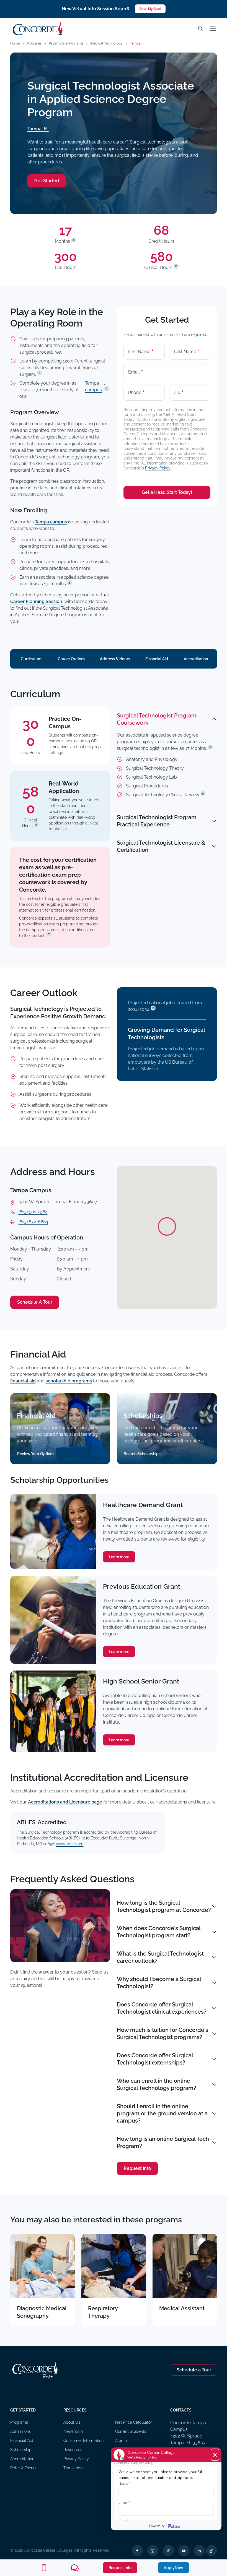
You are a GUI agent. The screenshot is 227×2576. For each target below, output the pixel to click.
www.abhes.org (70, 1844)
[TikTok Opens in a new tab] (211, 2551)
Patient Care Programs (66, 43)
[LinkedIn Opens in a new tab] (199, 2551)
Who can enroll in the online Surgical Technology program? (157, 2084)
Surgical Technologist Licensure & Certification (161, 846)
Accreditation (196, 659)
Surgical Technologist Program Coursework (157, 719)
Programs (34, 43)
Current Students (131, 2431)
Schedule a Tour (194, 2370)
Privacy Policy (158, 468)
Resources (73, 2450)
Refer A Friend (23, 2468)
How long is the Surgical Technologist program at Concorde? (164, 1906)
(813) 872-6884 (33, 1222)
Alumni (121, 2441)
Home (15, 43)
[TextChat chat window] (166, 2489)
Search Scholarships (142, 1454)
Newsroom (73, 2431)
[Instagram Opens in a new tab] (153, 2551)
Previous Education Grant (142, 1586)
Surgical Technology (106, 43)
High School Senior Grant (141, 1681)
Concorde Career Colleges (48, 2550)
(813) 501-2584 (33, 1212)
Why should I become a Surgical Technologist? (159, 1983)
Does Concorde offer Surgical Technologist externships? (155, 2059)
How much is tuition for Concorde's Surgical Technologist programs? (162, 2034)
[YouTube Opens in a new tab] (184, 2551)
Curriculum (31, 659)
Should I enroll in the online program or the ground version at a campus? (162, 2113)
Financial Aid (157, 659)
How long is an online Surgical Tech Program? (163, 2142)
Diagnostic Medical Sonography (42, 2312)
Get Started (47, 181)
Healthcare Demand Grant (143, 1505)
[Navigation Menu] (212, 29)
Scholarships (22, 2450)
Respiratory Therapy (103, 2312)
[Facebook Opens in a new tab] (137, 2551)
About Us (72, 2422)
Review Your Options (36, 1454)
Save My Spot (150, 9)
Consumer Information (83, 2441)
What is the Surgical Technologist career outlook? (160, 1957)
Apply (174, 2568)
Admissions (20, 2431)
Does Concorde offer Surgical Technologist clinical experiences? (162, 2008)
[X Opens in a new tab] (168, 2551)
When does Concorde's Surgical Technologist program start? (159, 1932)
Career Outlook (72, 659)
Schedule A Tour (35, 1302)
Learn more (119, 1557)
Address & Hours (115, 659)
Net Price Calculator (134, 2422)
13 (153, 1008)
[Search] (200, 29)
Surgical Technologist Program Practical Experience (157, 821)
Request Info (137, 2168)
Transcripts (73, 2468)
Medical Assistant (182, 2308)
